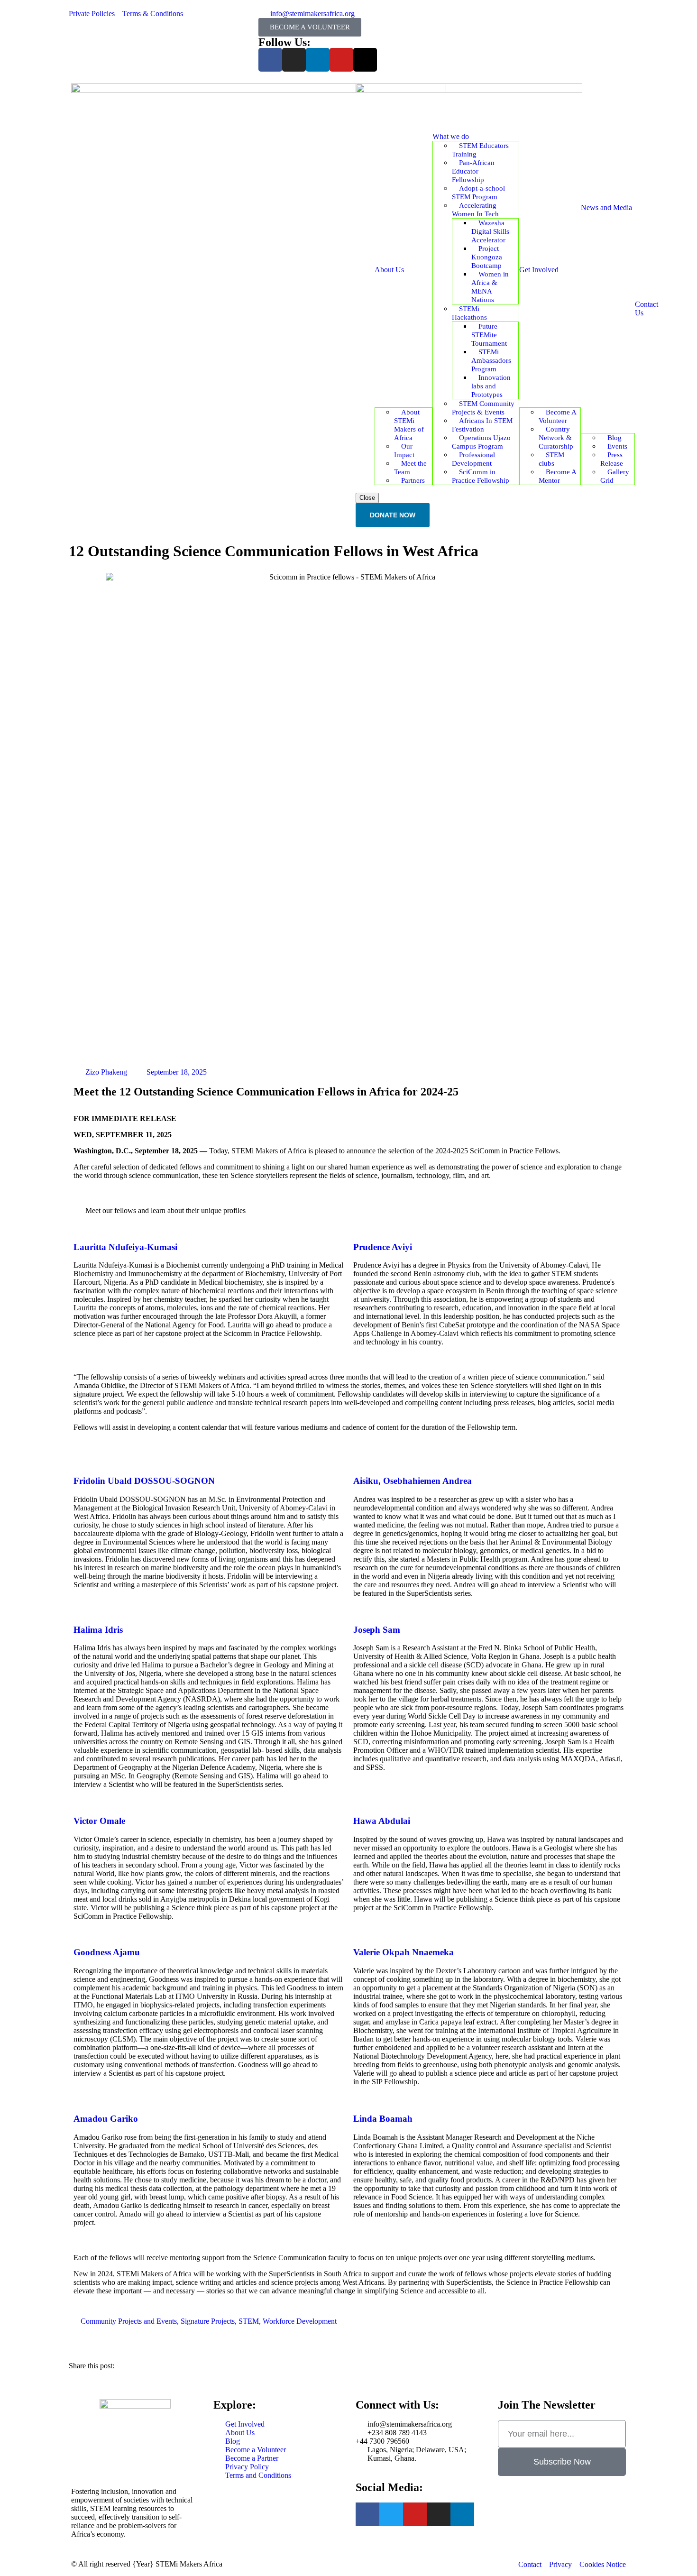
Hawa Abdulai (382, 1821)
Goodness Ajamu (107, 1952)
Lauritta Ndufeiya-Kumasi (125, 1247)
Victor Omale (99, 1821)
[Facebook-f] (270, 60)
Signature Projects (208, 2321)
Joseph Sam (377, 1630)
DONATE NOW (393, 515)
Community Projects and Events (129, 2321)
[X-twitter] (365, 60)
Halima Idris (98, 1630)
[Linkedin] (318, 60)
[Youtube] (341, 60)
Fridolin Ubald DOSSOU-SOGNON (144, 1481)
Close (367, 498)
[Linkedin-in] (462, 2514)
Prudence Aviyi (383, 1247)
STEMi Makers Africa (189, 2564)
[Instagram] (294, 60)
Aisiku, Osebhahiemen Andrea (413, 1481)
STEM (249, 2321)
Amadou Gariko (106, 2119)
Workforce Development (300, 2321)
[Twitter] (391, 2514)
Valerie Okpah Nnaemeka (404, 1952)
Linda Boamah (383, 2119)
